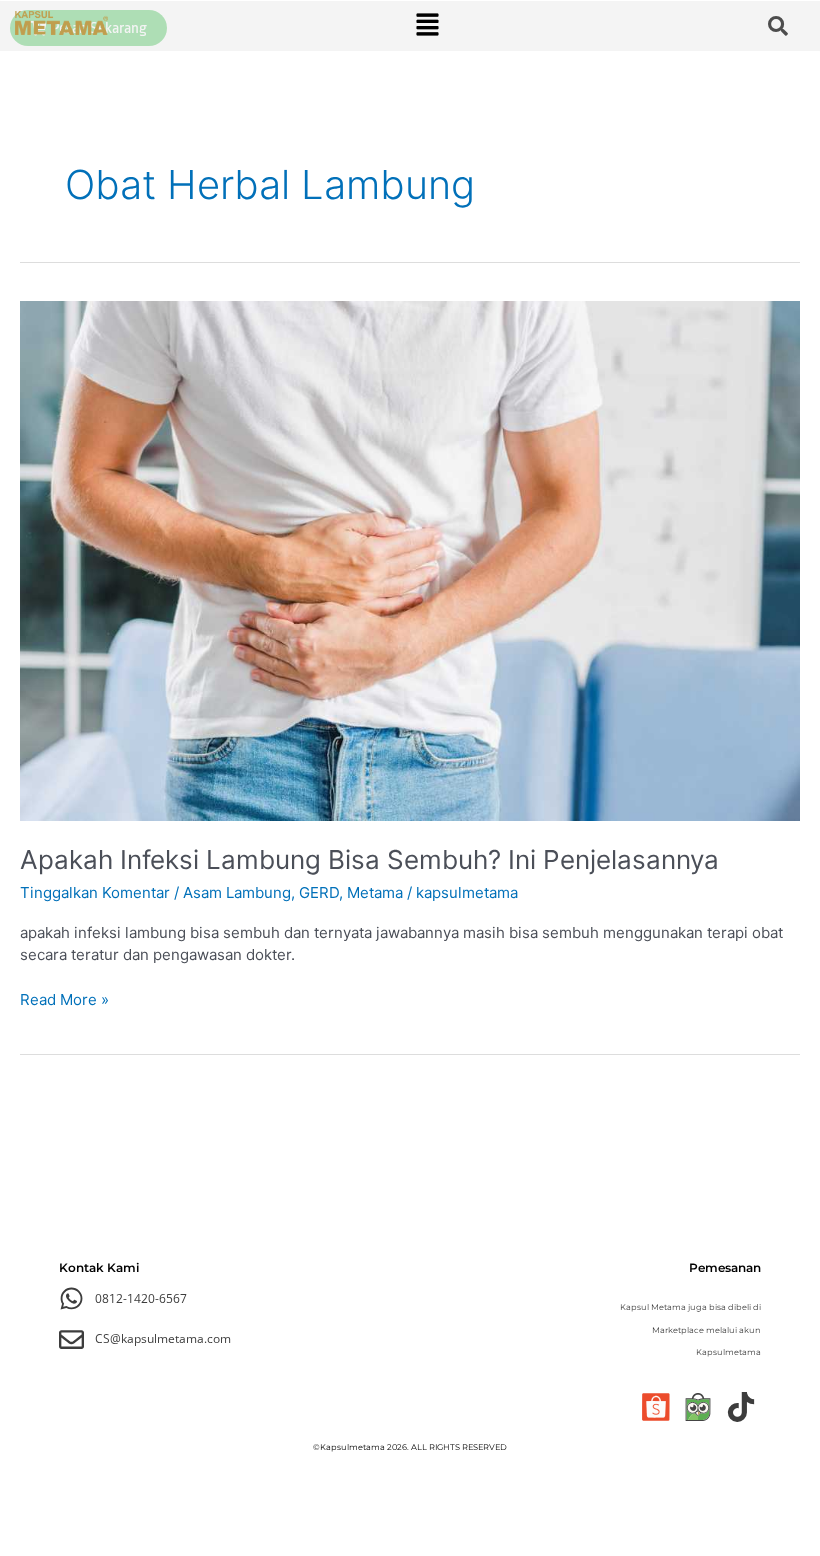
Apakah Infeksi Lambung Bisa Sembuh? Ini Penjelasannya (369, 859)
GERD (319, 892)
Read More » (64, 999)
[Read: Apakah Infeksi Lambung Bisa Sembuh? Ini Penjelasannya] (410, 559)
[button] (428, 25)
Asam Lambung (237, 892)
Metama (375, 892)
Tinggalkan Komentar (95, 892)
